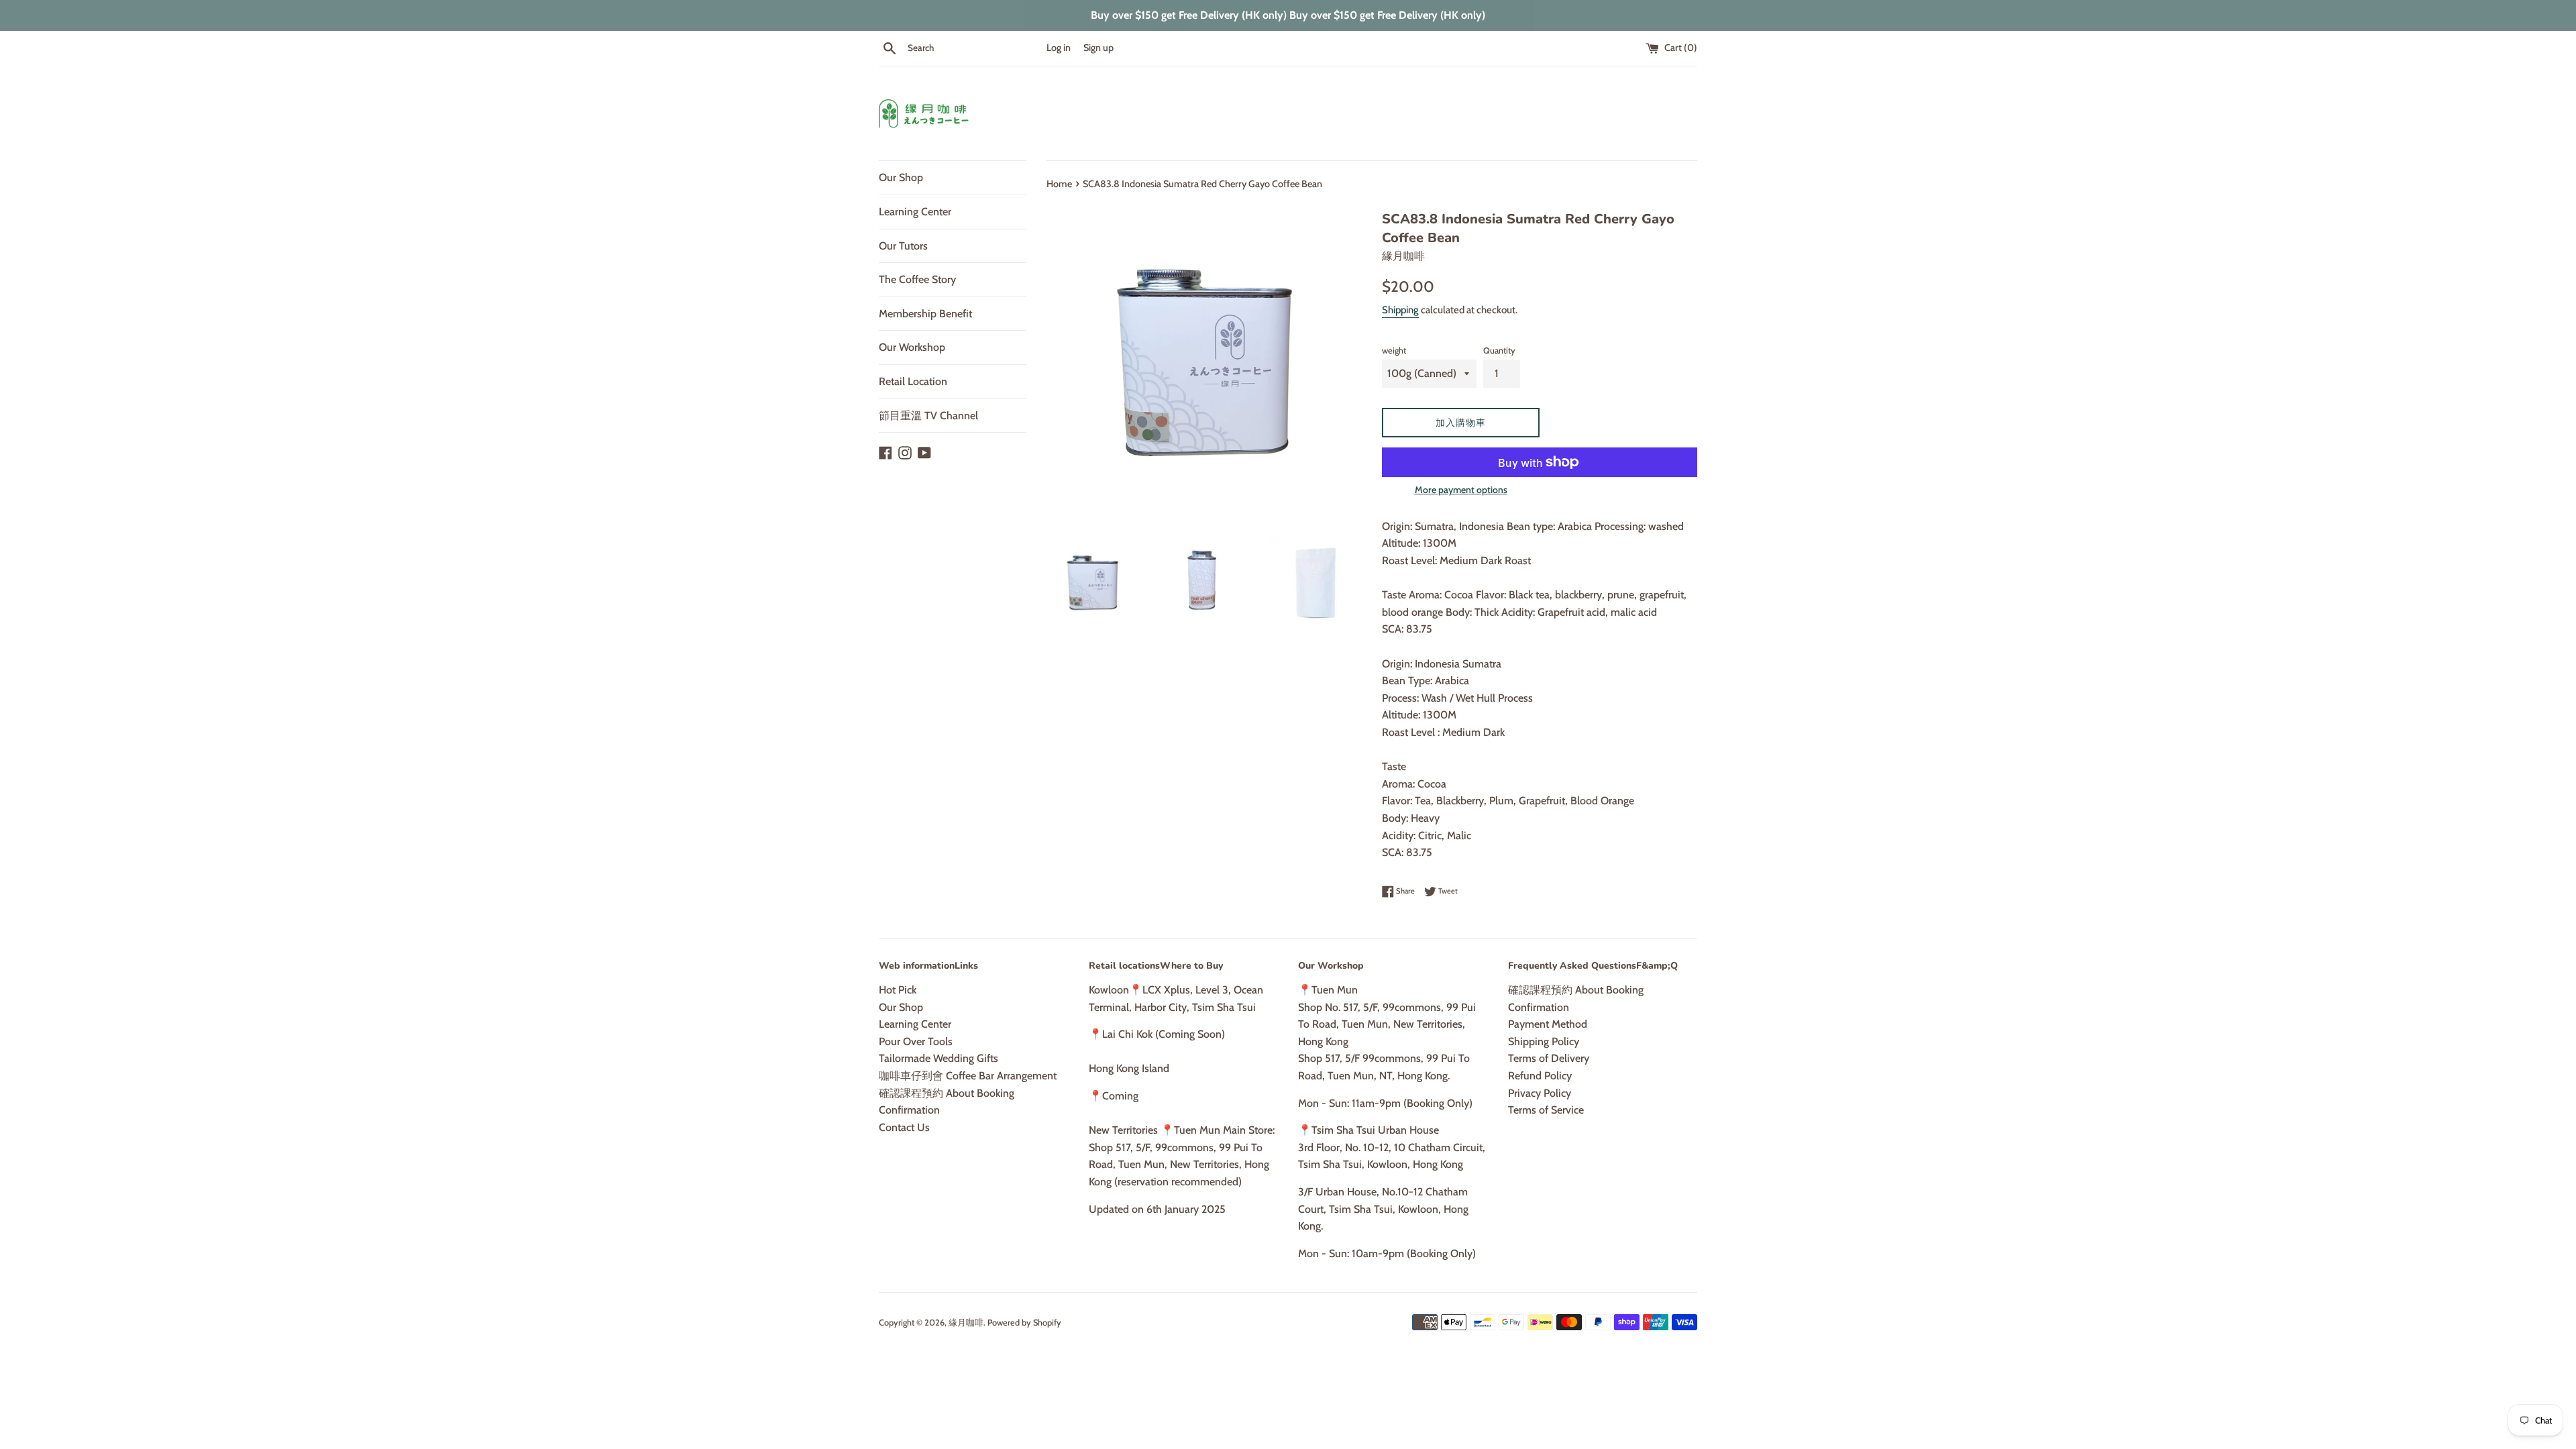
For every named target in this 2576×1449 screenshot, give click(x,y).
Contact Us (904, 1127)
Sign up (1098, 48)
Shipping (1400, 310)
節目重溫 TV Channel (928, 416)
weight (1394, 351)
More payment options (1461, 490)
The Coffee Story (917, 279)
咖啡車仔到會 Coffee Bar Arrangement (968, 1076)
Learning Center (915, 212)
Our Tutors (903, 246)
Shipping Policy (1544, 1041)
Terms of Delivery (1549, 1058)
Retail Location (913, 381)
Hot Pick (898, 990)
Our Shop (901, 177)
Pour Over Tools (916, 1041)
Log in (1059, 48)
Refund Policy (1540, 1076)
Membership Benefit (925, 314)
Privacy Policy (1540, 1093)
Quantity (1499, 351)
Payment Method (1548, 1024)
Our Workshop (912, 347)
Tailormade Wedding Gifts (938, 1058)
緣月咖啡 (966, 1323)
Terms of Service (1546, 1110)
